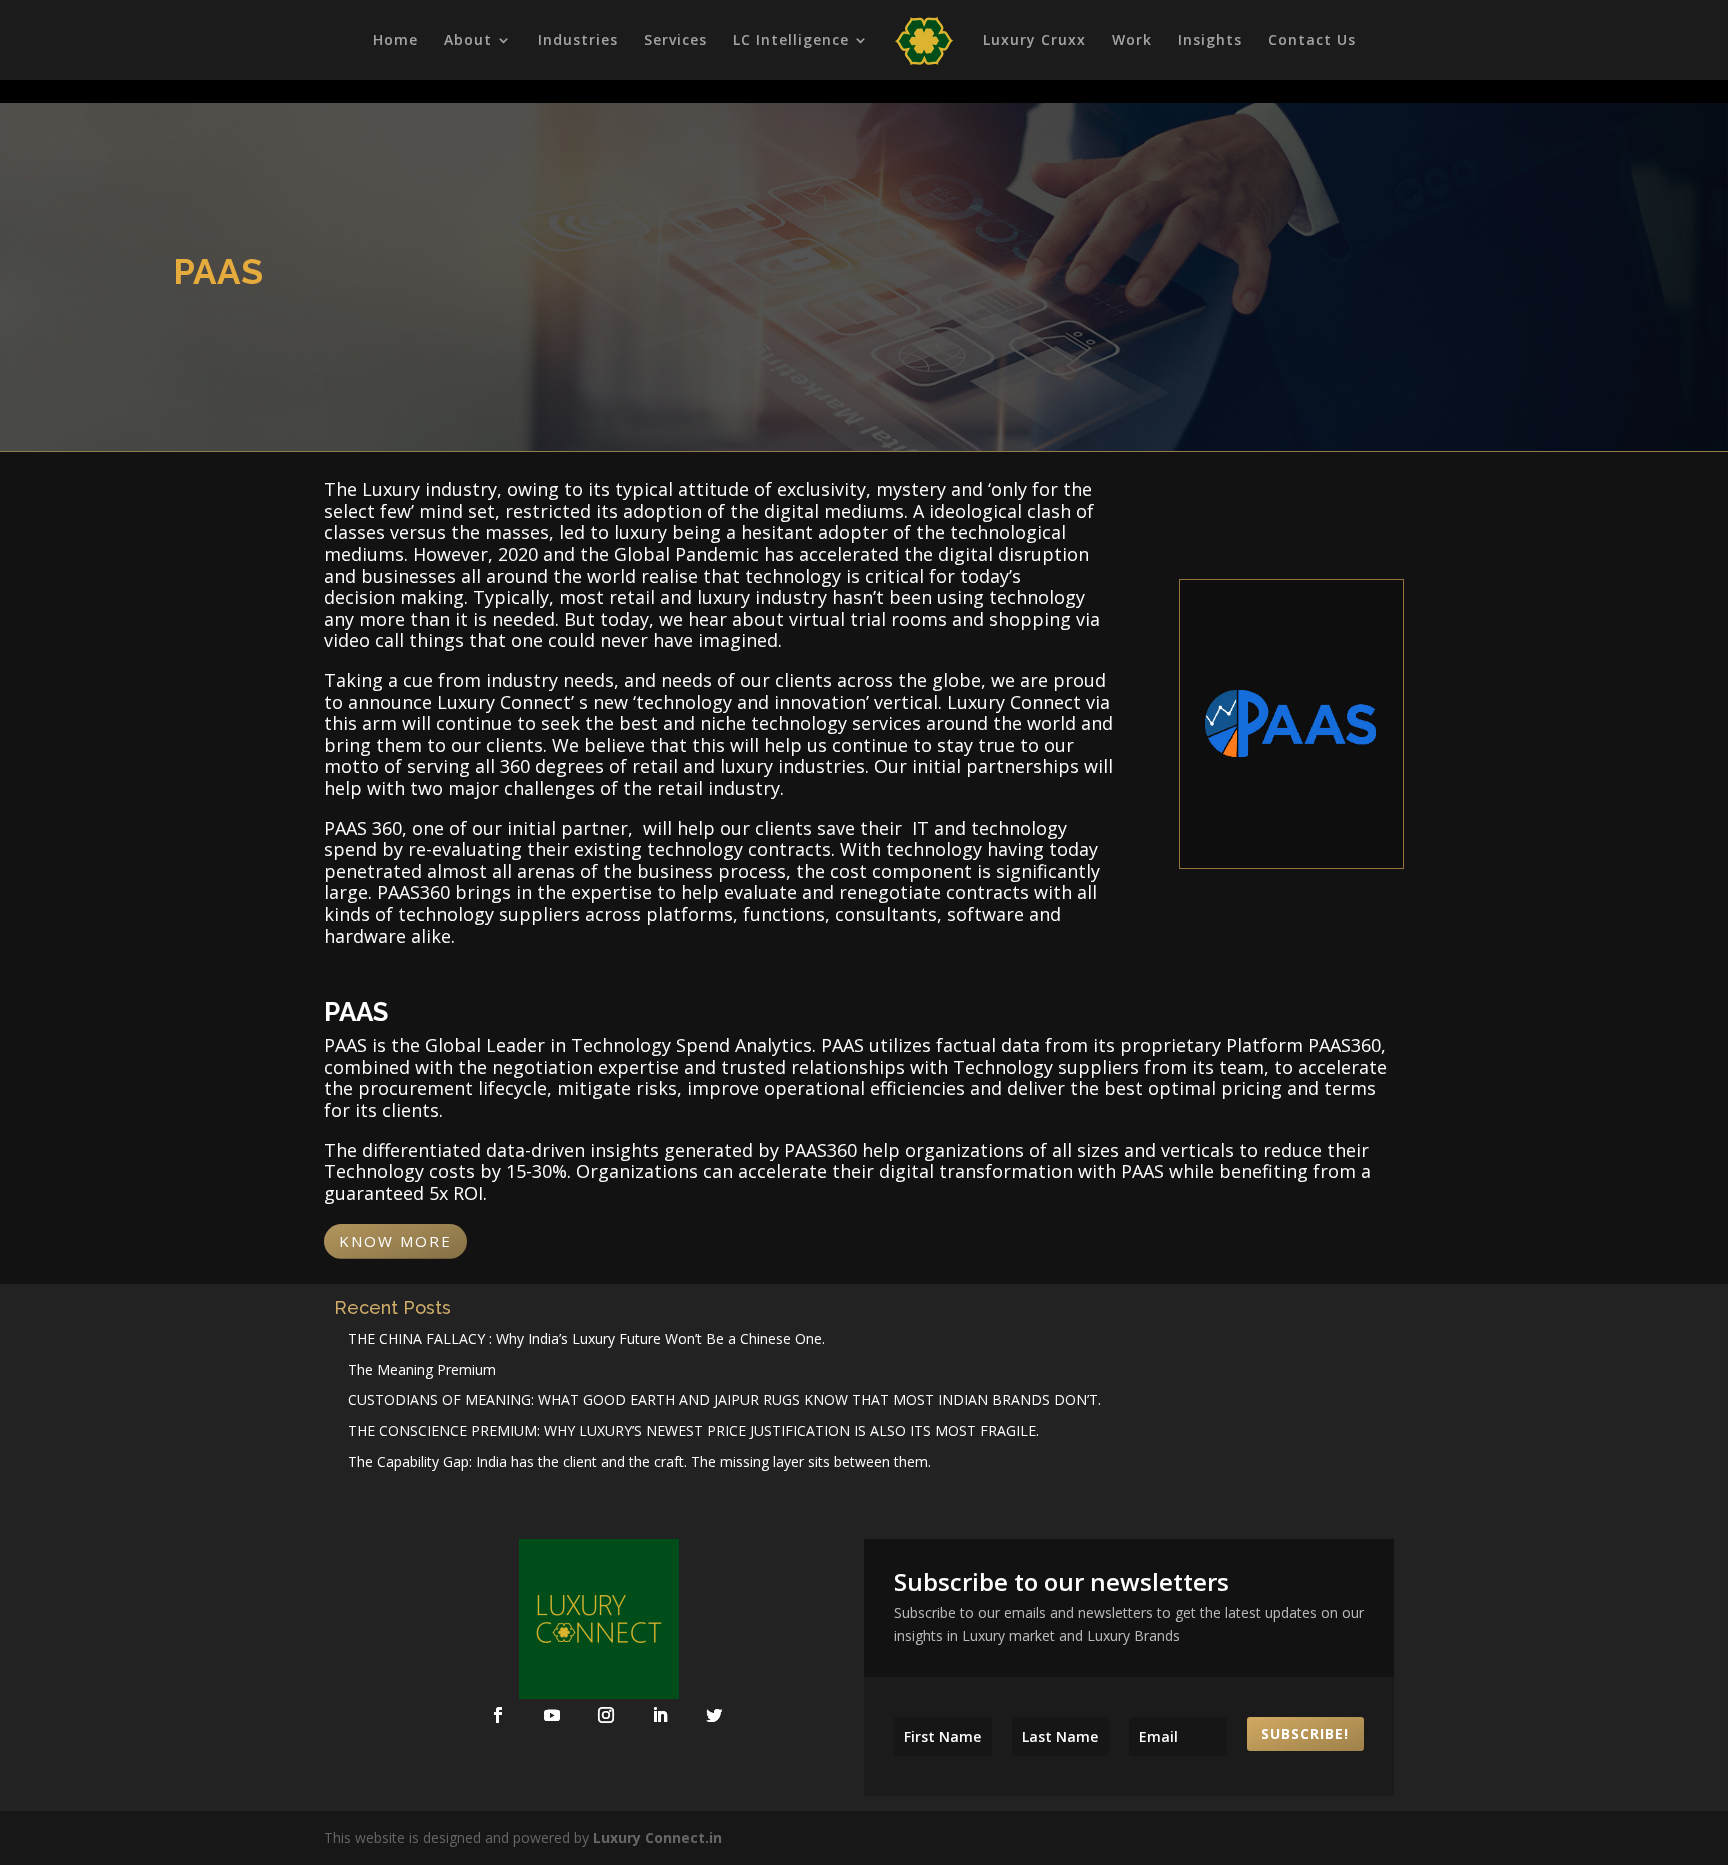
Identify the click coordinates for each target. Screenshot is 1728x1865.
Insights (1210, 41)
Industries (578, 41)
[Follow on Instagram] (606, 1715)
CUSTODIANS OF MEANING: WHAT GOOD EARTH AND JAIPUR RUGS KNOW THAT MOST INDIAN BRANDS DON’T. (724, 1399)
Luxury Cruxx (1034, 41)
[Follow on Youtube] (552, 1715)
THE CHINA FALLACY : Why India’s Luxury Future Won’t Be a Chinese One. (586, 1338)
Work (1132, 41)
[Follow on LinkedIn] (660, 1715)
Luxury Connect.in (657, 1837)
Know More (395, 1241)
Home (395, 41)
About (468, 41)
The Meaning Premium (422, 1369)
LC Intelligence (791, 41)
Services (675, 41)
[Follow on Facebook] (498, 1715)
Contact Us (1312, 41)
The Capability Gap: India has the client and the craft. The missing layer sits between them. (639, 1461)
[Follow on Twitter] (714, 1715)
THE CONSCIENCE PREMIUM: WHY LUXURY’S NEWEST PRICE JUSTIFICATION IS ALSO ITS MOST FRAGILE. (693, 1430)
